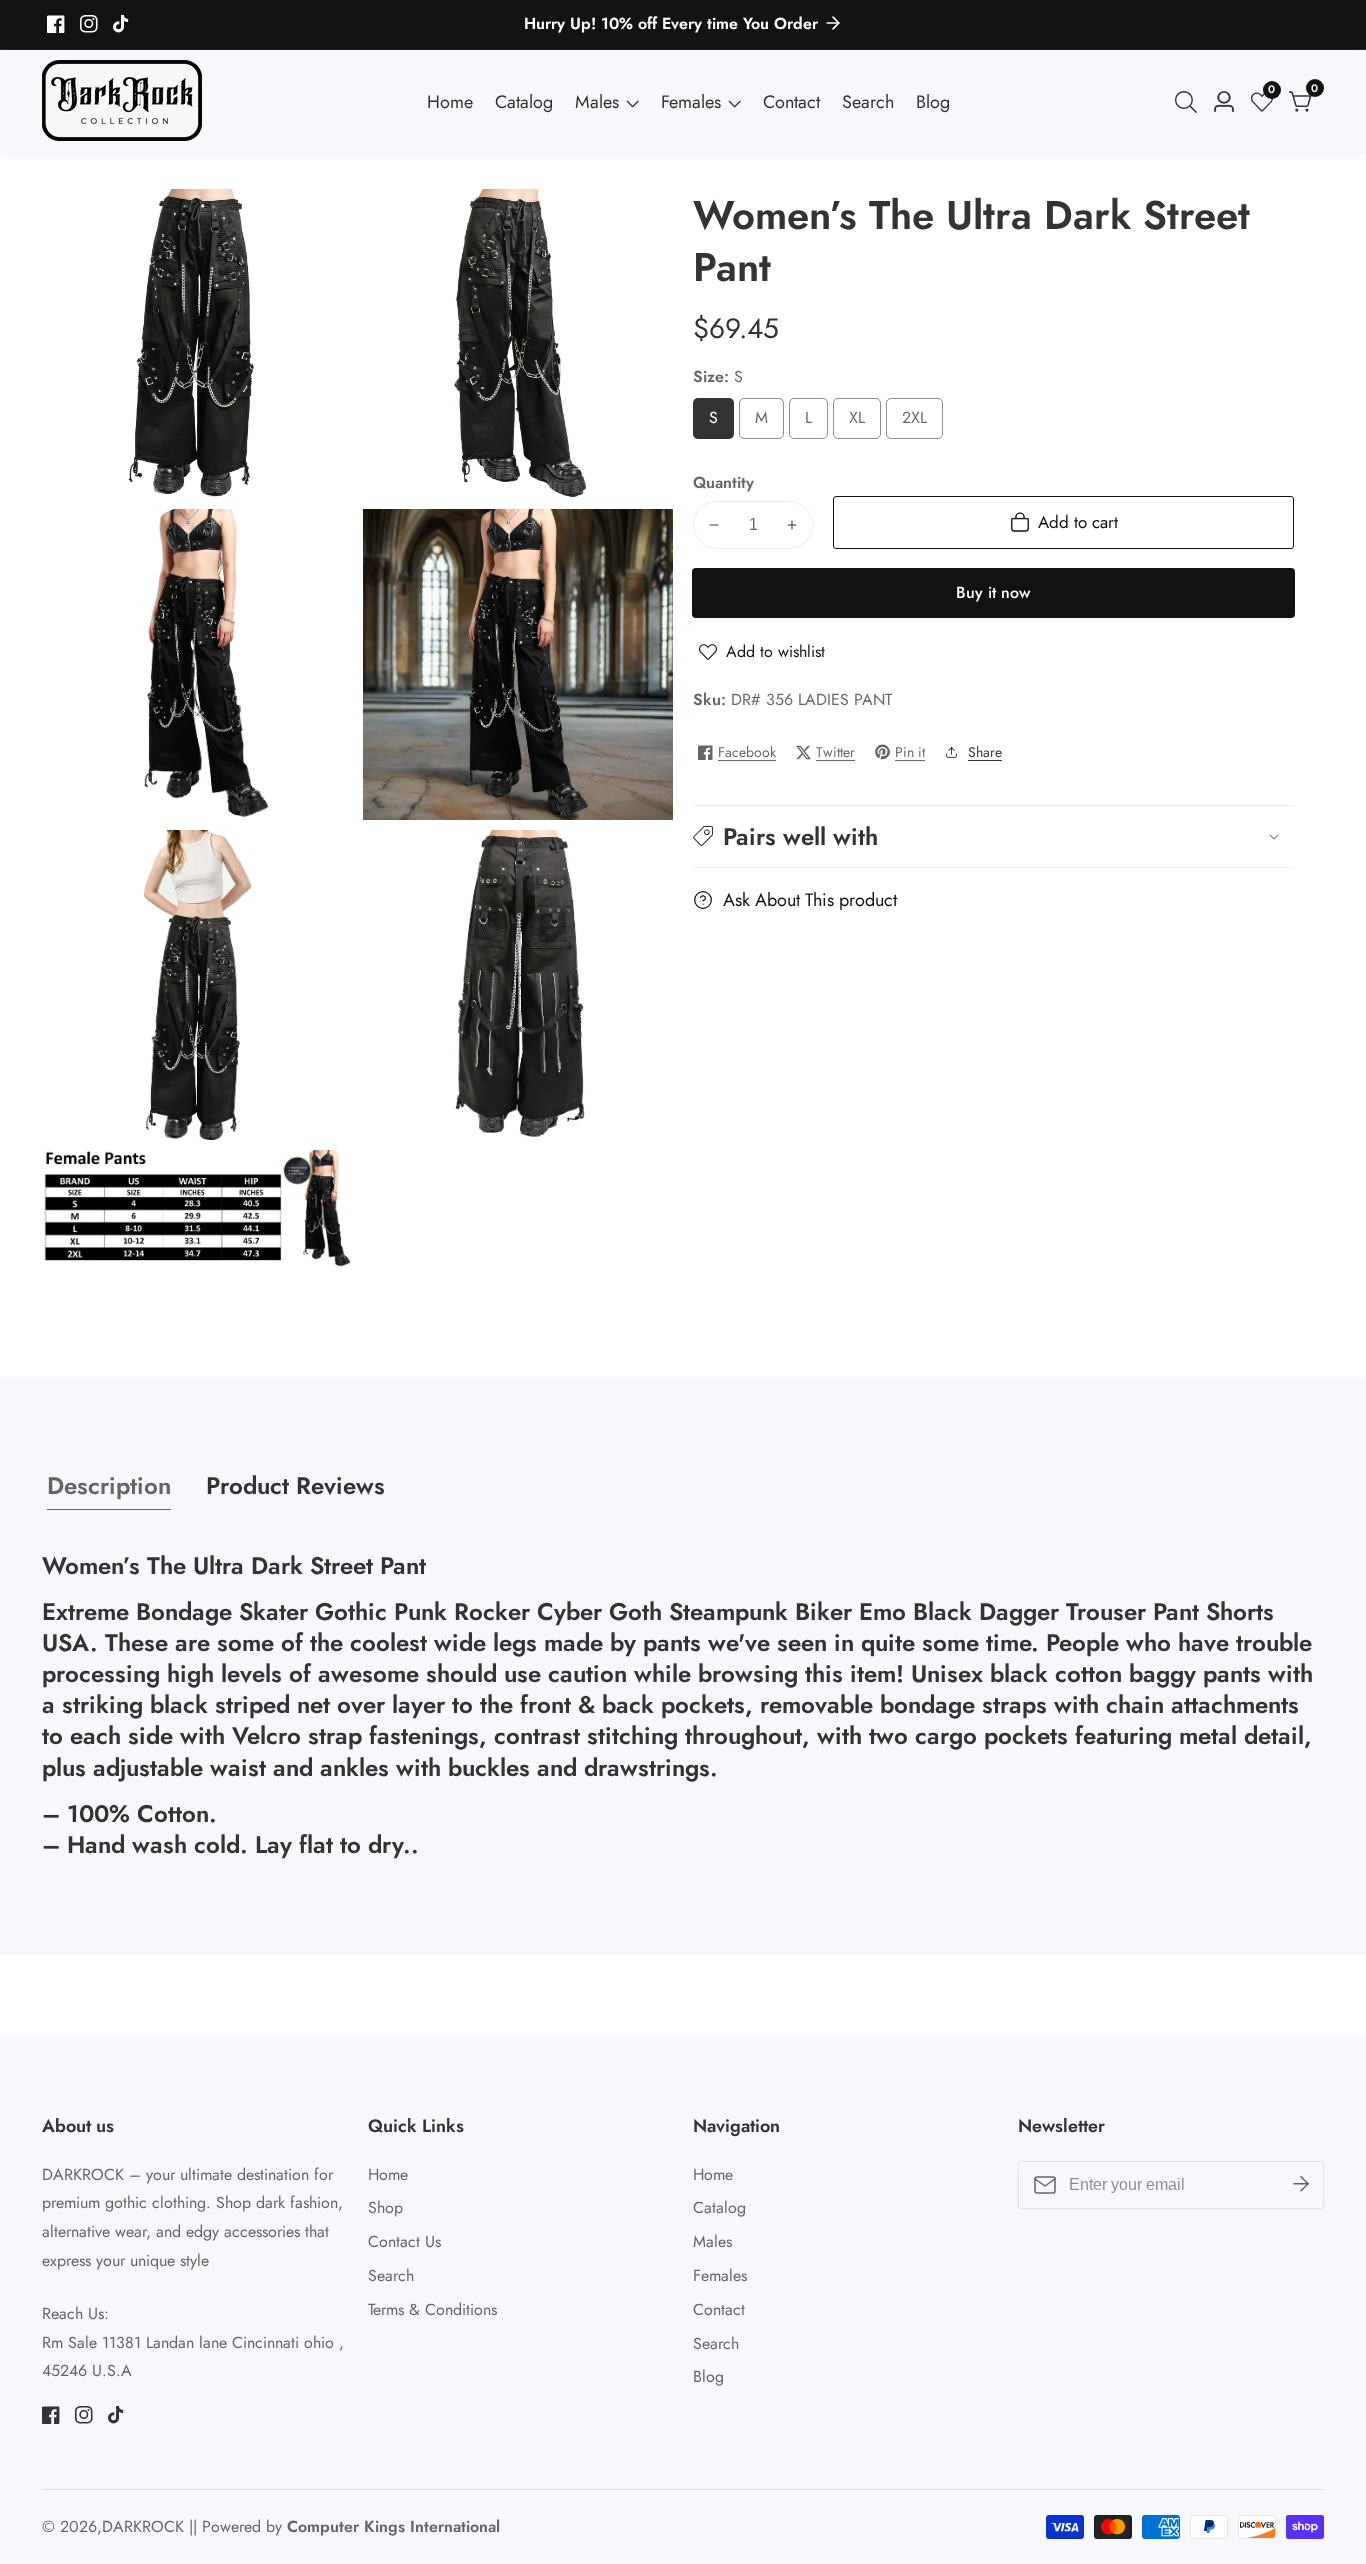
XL (861, 422)
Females (691, 102)
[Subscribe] (1301, 2184)
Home (450, 102)
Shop (385, 2207)
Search (868, 102)
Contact (791, 102)
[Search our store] (1190, 102)
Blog (933, 102)
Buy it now (993, 592)
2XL (920, 422)
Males (597, 102)
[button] (993, 836)
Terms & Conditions (432, 2309)
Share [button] (985, 752)
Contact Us (404, 2241)
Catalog (524, 102)
